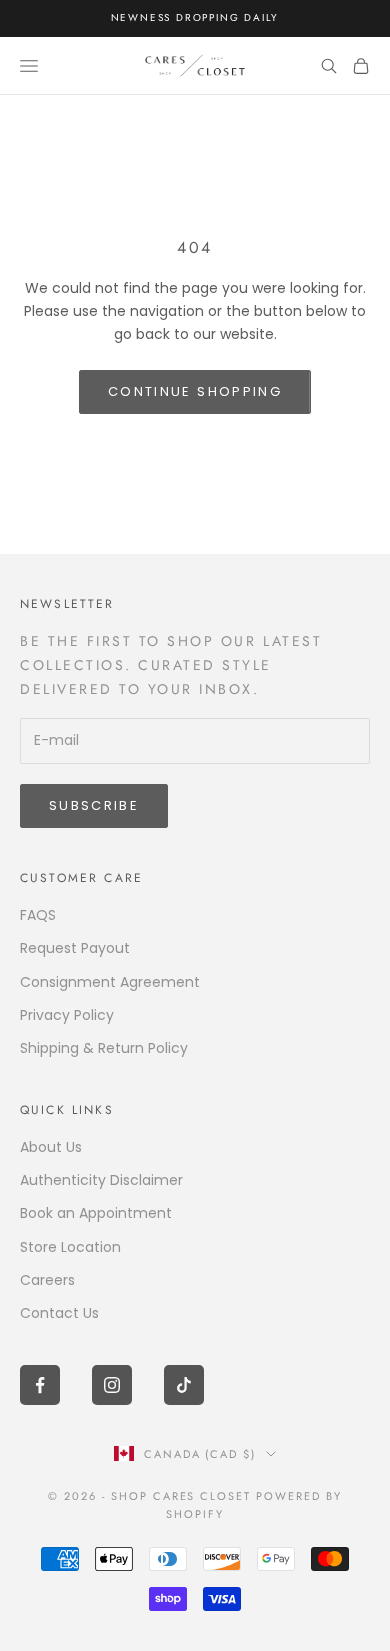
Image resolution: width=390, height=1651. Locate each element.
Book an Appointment (96, 1213)
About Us (51, 1147)
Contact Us (59, 1313)
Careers (47, 1280)
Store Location (70, 1247)
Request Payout (75, 948)
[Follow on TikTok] (184, 1385)
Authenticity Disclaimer (101, 1180)
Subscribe (94, 805)
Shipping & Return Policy (104, 1048)
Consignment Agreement (110, 982)
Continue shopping (195, 391)
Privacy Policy (67, 1015)
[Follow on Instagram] (112, 1385)
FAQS (38, 915)
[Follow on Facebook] (40, 1385)
